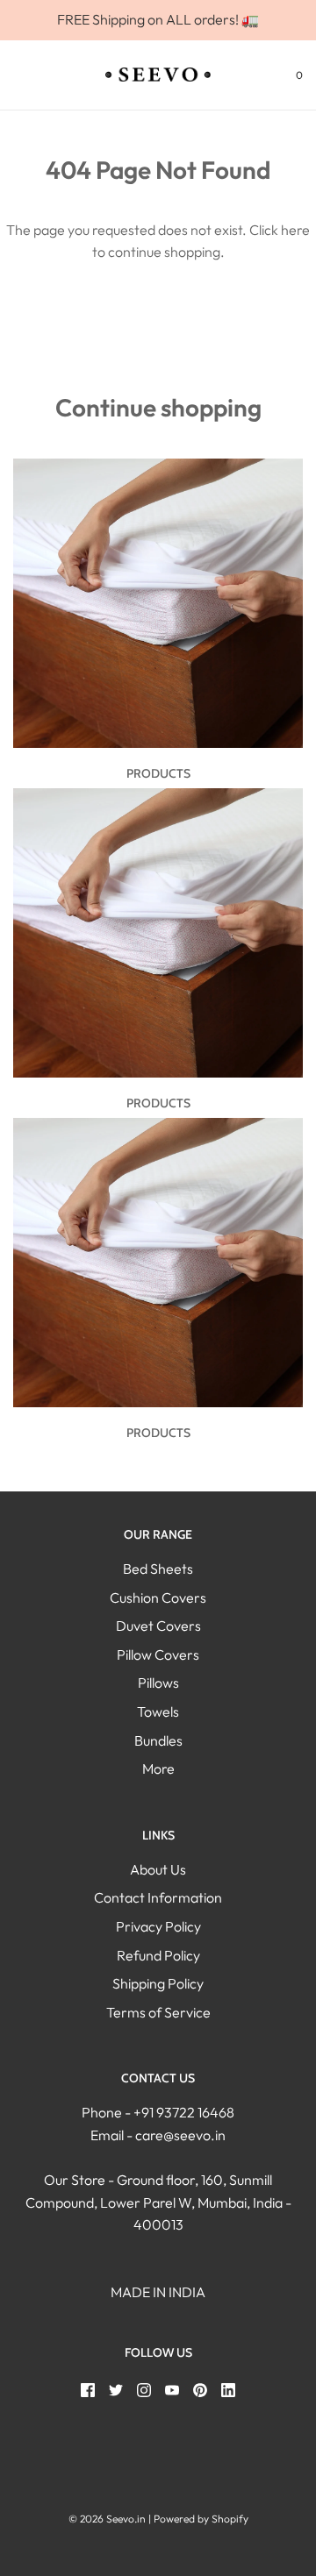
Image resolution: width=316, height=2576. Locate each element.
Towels (158, 1711)
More (158, 1768)
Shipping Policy (158, 1983)
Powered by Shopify (201, 2519)
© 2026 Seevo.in (107, 2519)
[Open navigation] (13, 75)
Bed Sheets (158, 1569)
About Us (158, 1869)
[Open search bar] (33, 75)
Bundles (158, 1740)
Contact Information (158, 1897)
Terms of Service (158, 2012)
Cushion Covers (158, 1598)
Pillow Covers (158, 1654)
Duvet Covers (158, 1626)
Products (158, 773)
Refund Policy (158, 1955)
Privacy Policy (158, 1926)
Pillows (158, 1683)
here (295, 230)
